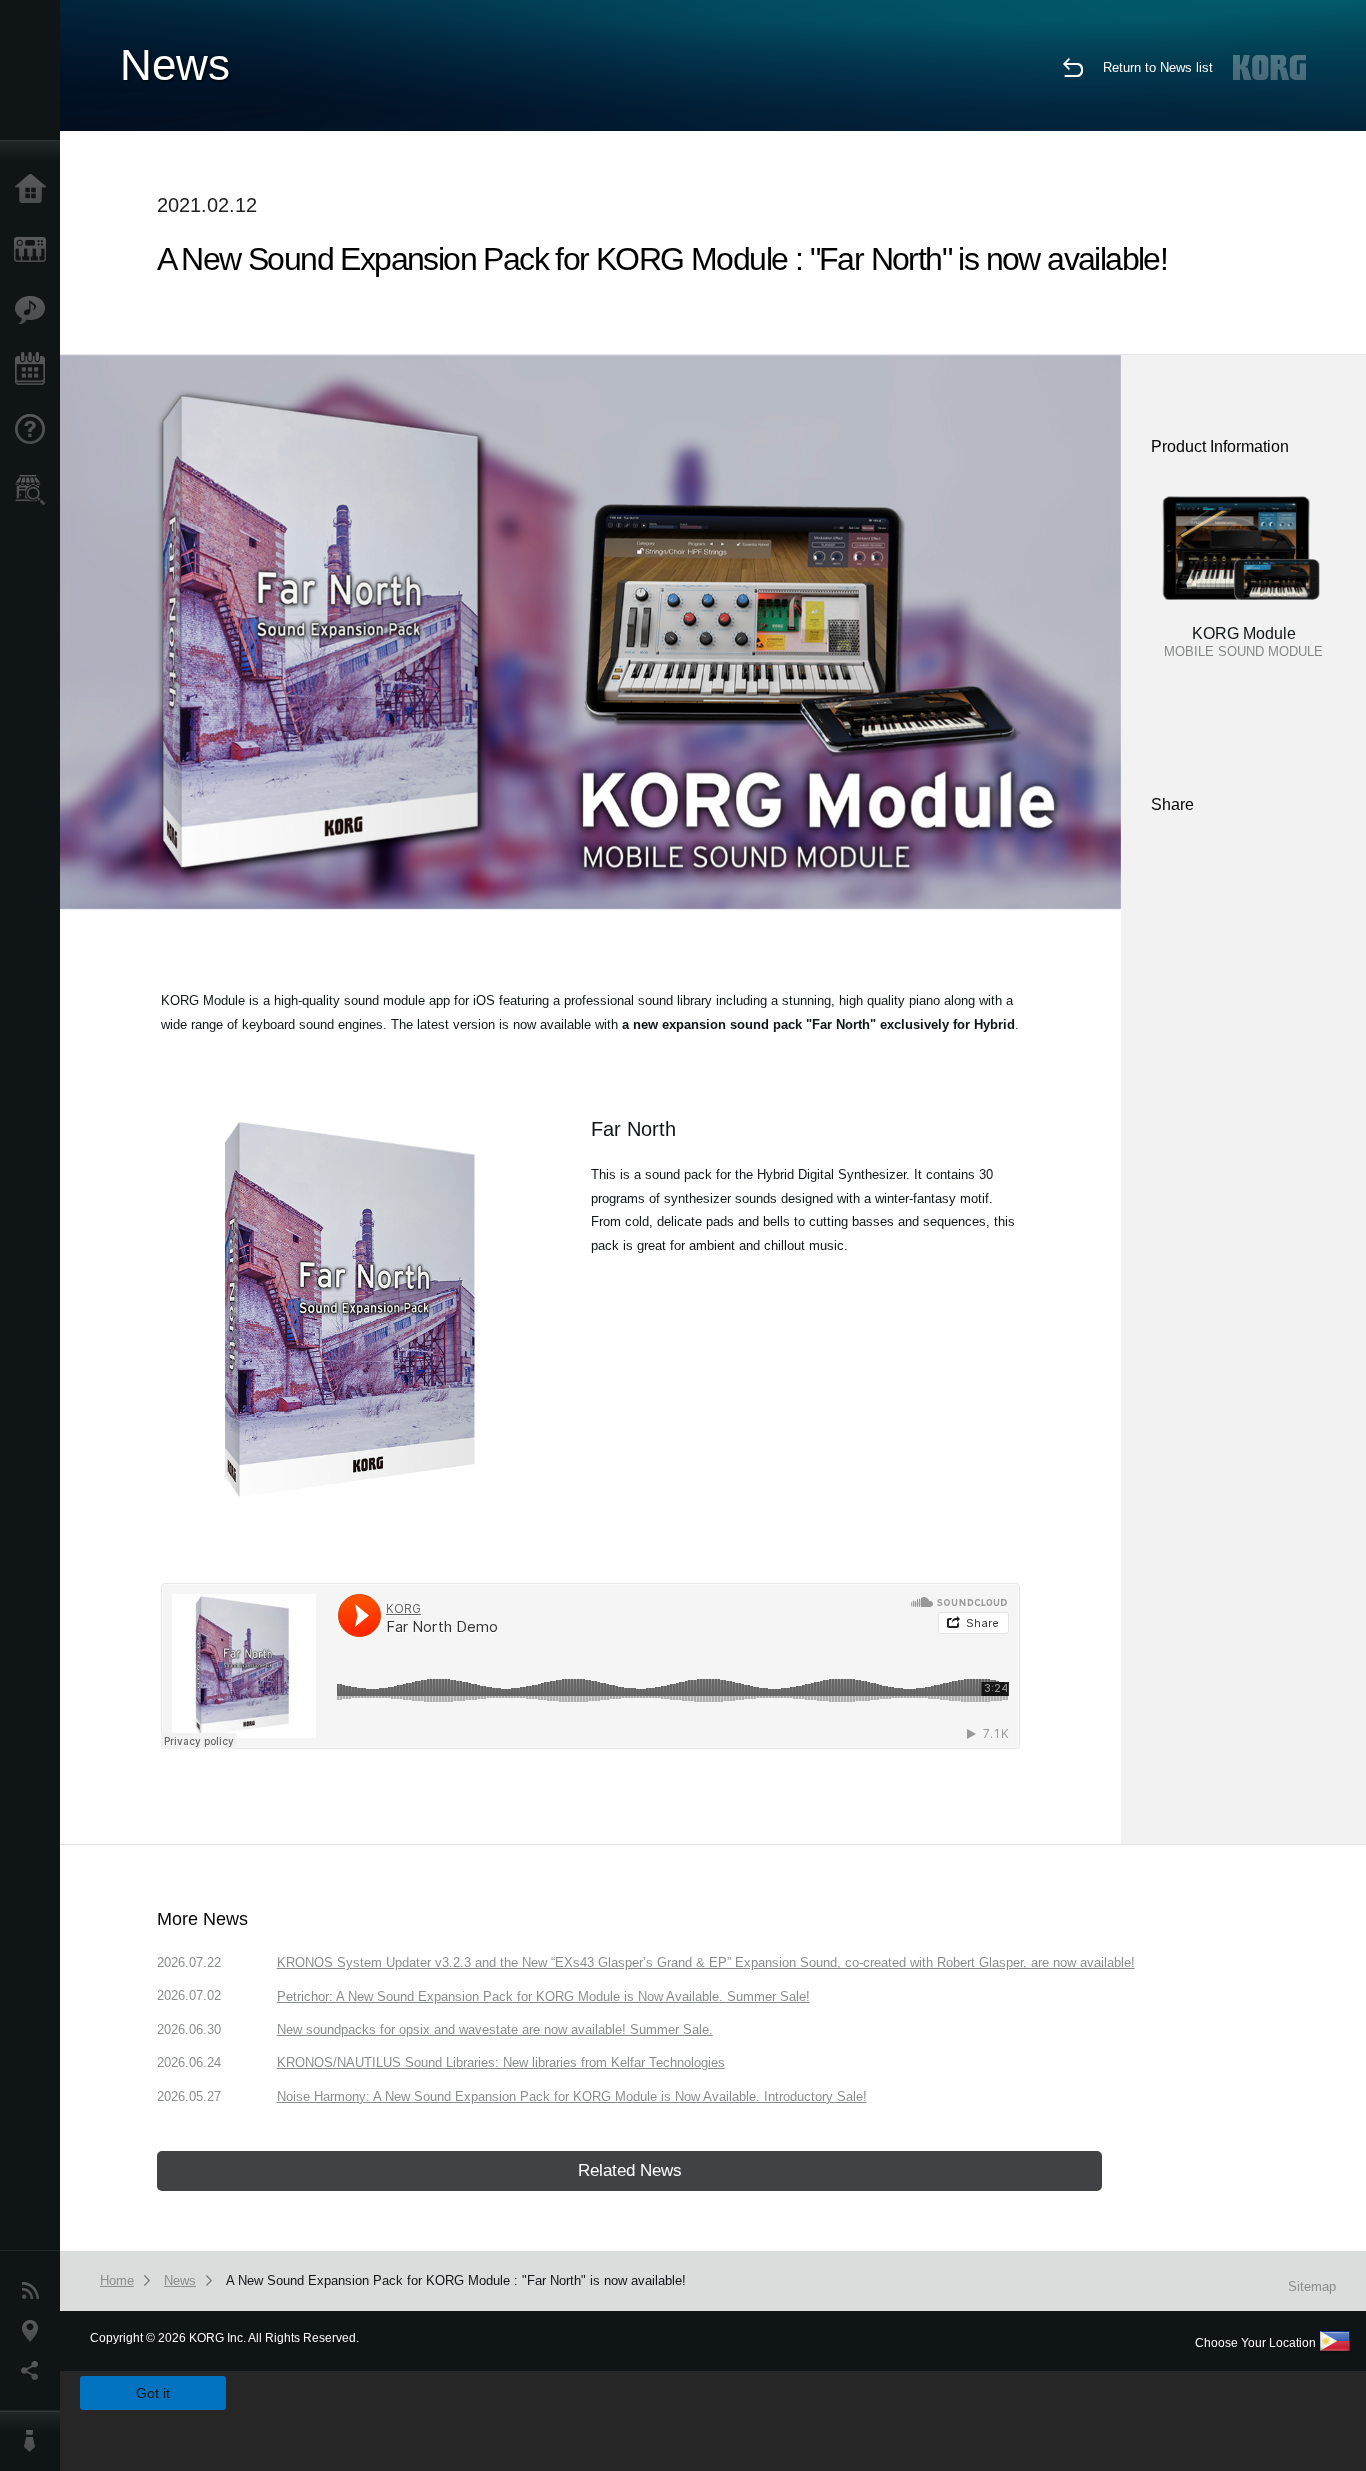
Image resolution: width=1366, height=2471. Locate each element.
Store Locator (35, 490)
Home (35, 190)
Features (35, 310)
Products (35, 250)
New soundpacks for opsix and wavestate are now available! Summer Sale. (495, 2029)
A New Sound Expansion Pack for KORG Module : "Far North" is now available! (456, 2280)
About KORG (35, 2441)
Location (35, 2331)
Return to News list (1158, 67)
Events (35, 370)
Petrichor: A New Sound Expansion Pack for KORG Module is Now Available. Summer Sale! (543, 1996)
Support (35, 430)
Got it (153, 2393)
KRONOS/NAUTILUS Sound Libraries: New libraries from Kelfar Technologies (501, 2062)
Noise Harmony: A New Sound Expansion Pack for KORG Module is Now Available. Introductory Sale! (572, 2096)
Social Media (35, 2371)
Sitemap (1312, 2286)
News (35, 2291)
